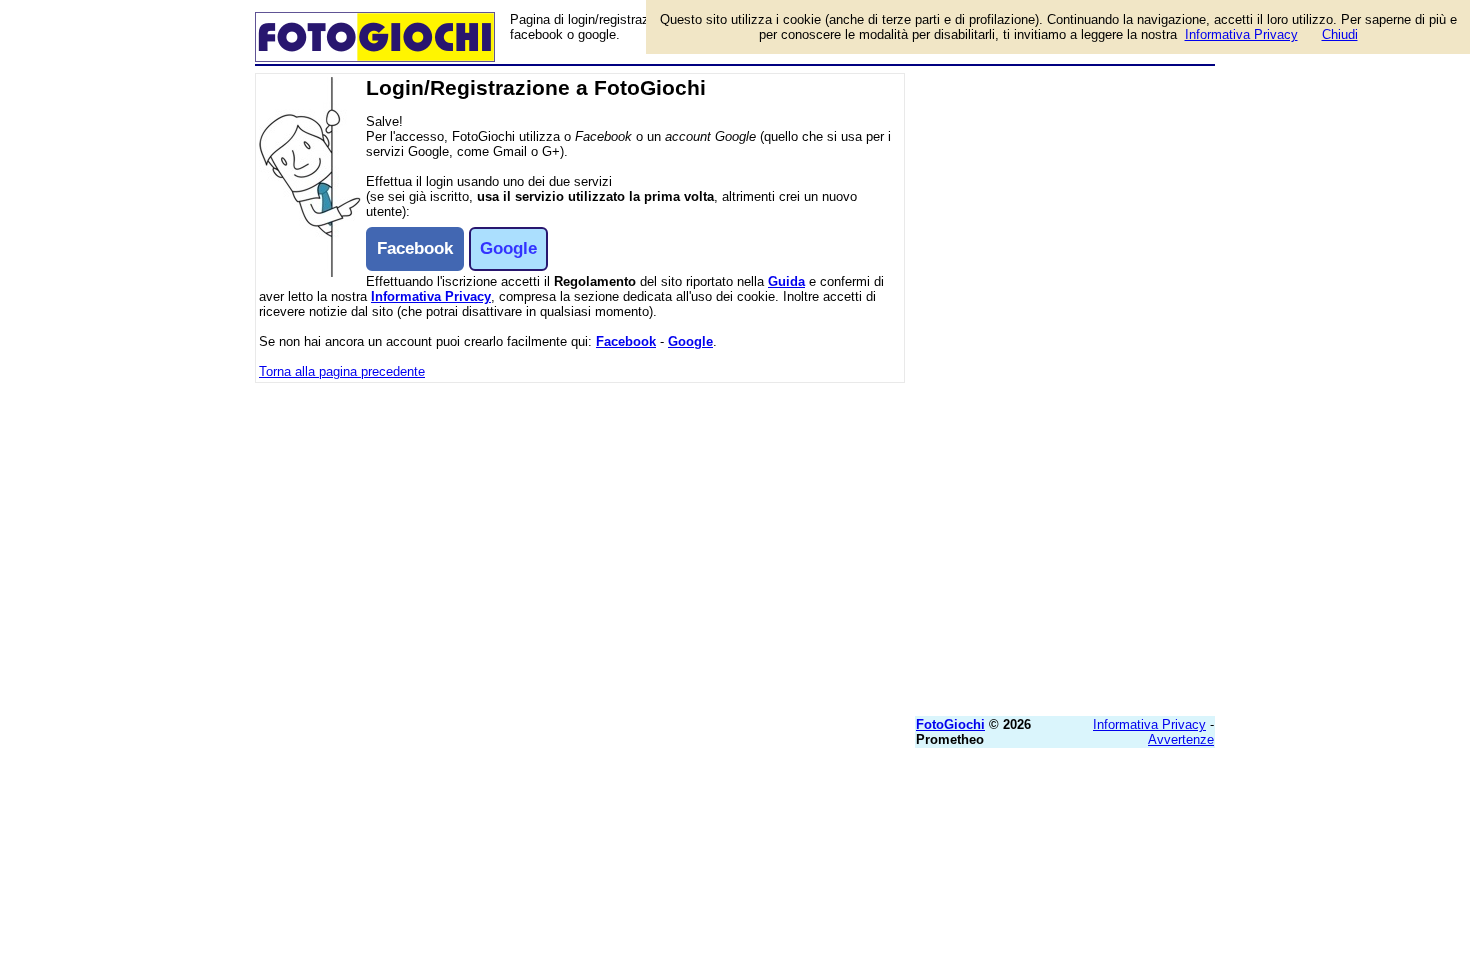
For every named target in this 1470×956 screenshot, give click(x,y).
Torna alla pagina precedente (342, 371)
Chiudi (1340, 34)
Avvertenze (1181, 739)
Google (690, 341)
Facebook (626, 341)
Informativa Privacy (431, 296)
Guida (786, 281)
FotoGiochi (950, 724)
